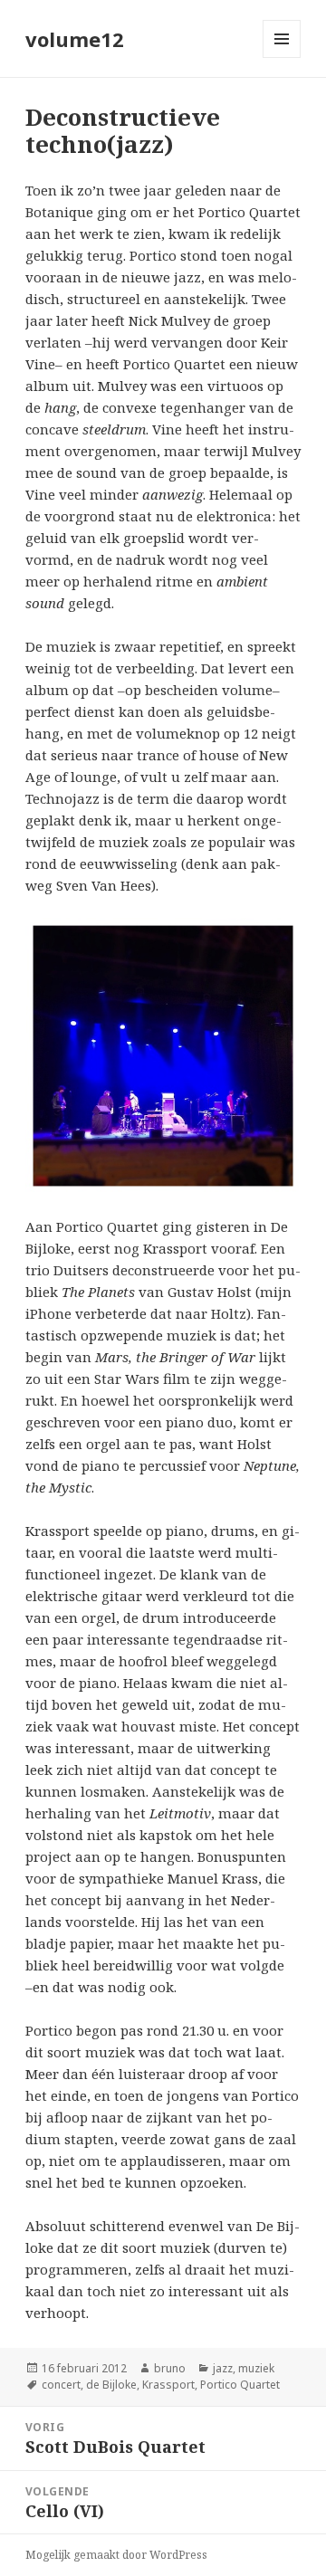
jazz (223, 2368)
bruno (170, 2368)
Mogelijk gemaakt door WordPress (116, 2555)
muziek (256, 2368)
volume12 (75, 39)
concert (61, 2385)
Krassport (168, 2385)
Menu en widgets (282, 57)
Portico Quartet (240, 2385)
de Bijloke (111, 2385)
